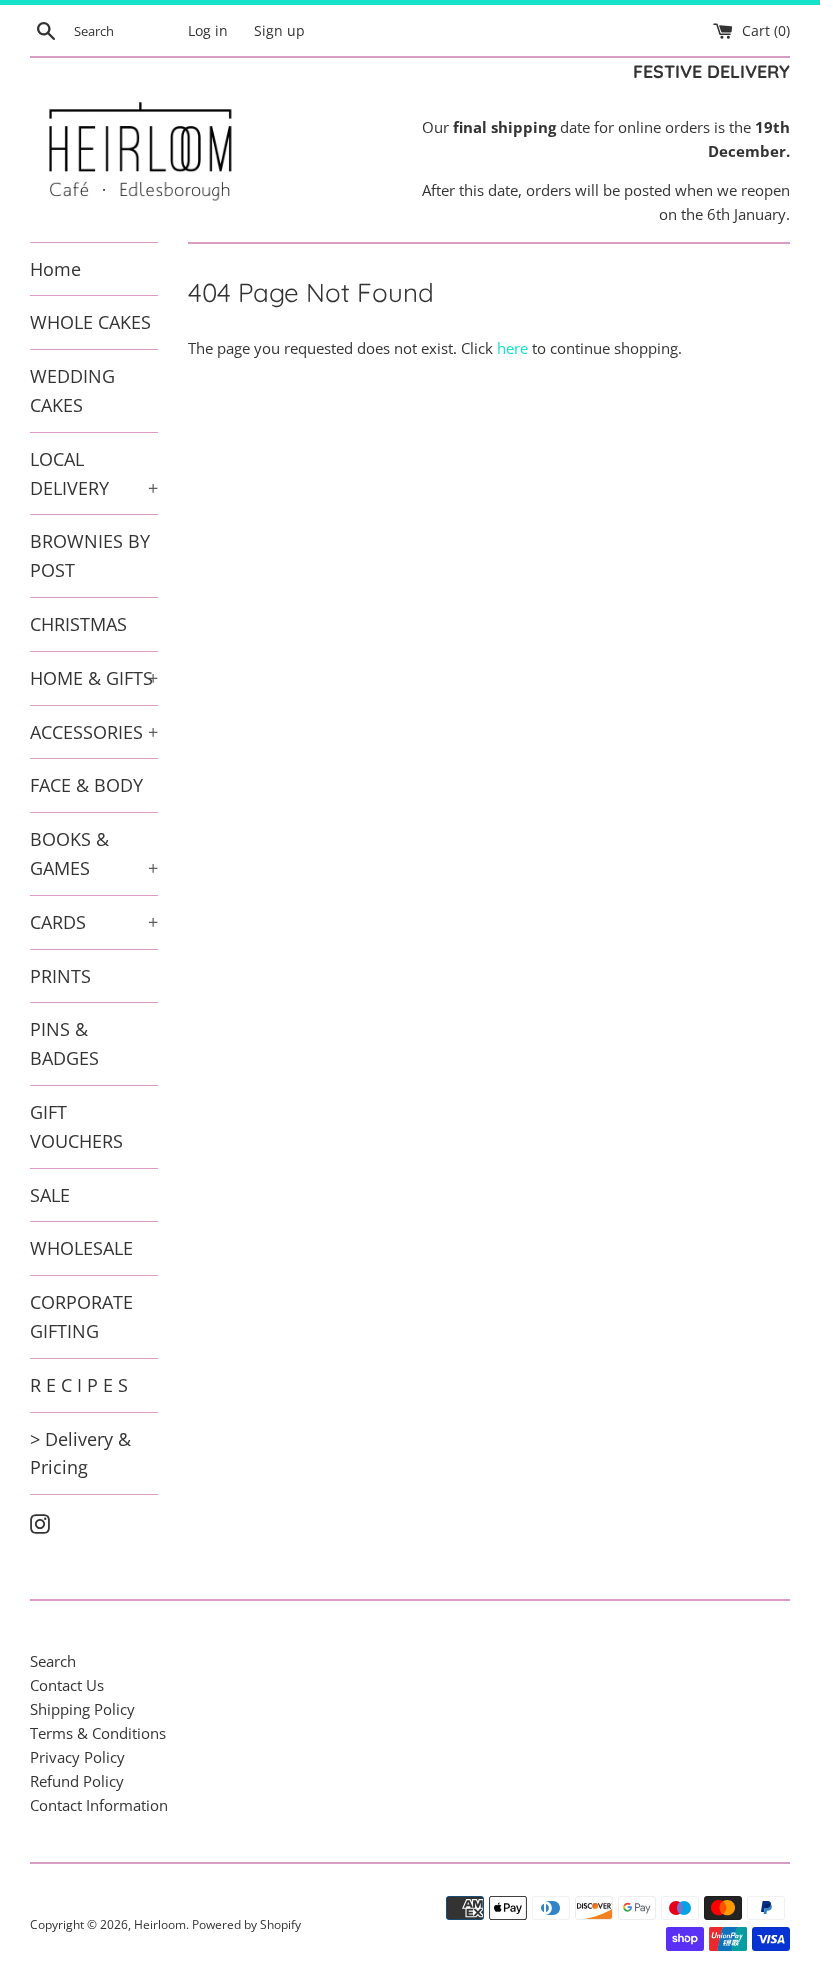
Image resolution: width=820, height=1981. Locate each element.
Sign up (279, 31)
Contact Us (67, 1685)
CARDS (94, 922)
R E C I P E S (79, 1385)
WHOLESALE (81, 1248)
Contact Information (99, 1805)
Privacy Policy (77, 1757)
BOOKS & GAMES (94, 853)
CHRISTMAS (78, 624)
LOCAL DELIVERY (94, 473)
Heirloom (160, 1924)
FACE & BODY (86, 785)
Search (53, 1661)
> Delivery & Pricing (80, 1453)
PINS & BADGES (64, 1043)
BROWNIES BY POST (90, 555)
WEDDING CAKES (72, 390)
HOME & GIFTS (94, 678)
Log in (208, 31)
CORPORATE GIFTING (81, 1316)
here (512, 348)
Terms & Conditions (98, 1733)
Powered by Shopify (246, 1924)
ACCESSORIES (94, 732)
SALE (50, 1195)
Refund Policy (77, 1781)
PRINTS (60, 976)
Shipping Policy (82, 1709)
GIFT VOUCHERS (76, 1126)
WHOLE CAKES (90, 322)
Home (55, 269)
